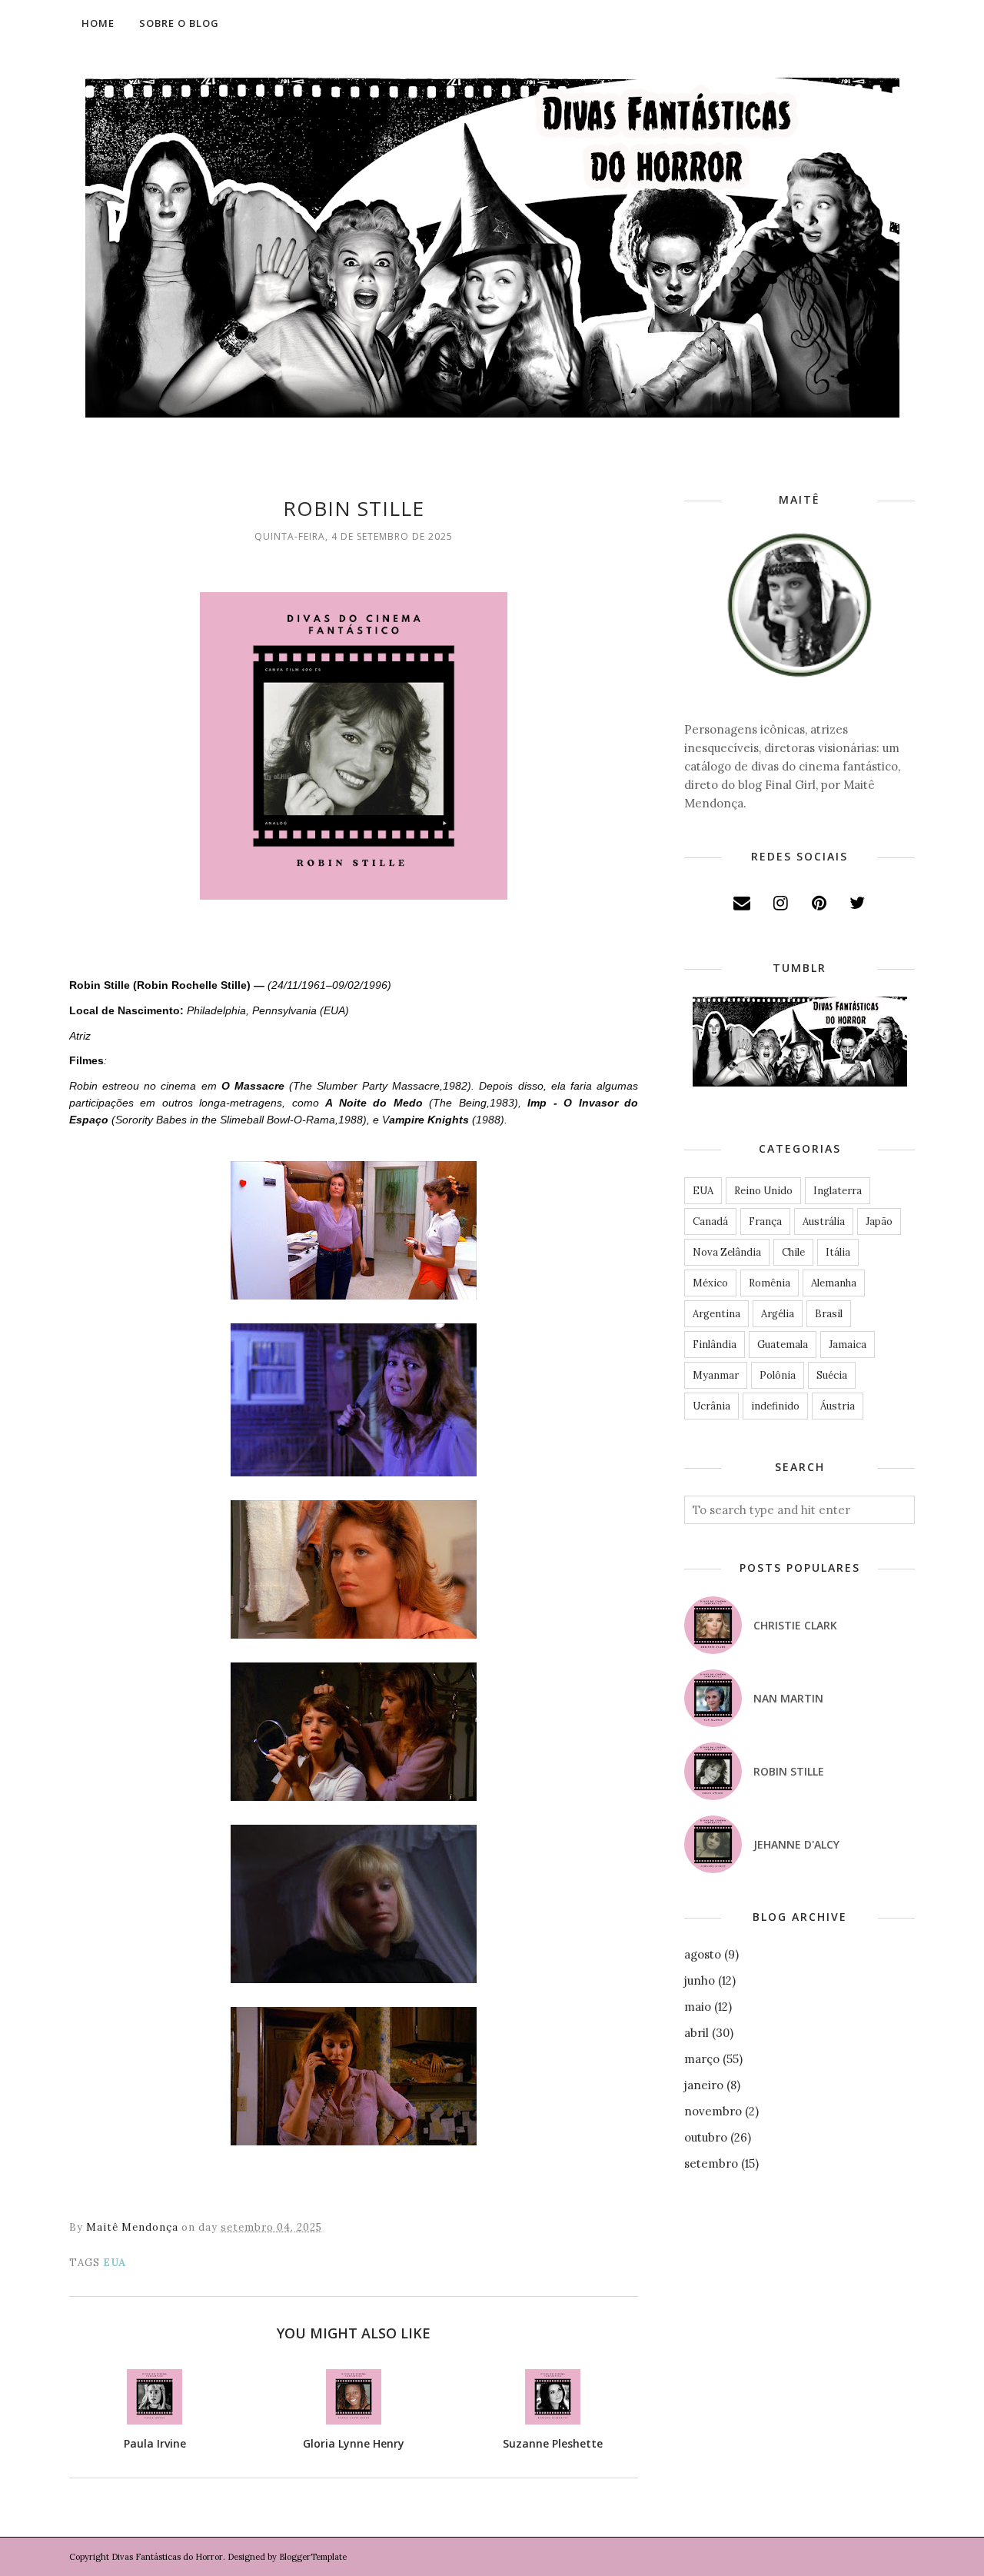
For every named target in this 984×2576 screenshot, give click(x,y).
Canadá (710, 1221)
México (710, 1283)
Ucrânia (711, 1406)
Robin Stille (789, 1771)
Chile (793, 1252)
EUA (115, 2263)
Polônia (778, 1375)
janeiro (704, 2085)
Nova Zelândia (727, 1252)
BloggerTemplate (313, 2557)
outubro (706, 2137)
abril (696, 2033)
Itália (838, 1252)
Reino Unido (763, 1191)
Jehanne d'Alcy (796, 1844)
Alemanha (834, 1283)
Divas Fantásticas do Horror (167, 2557)
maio (698, 2007)
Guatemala (783, 1345)
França (765, 1221)
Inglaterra (838, 1191)
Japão (879, 1221)
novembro (713, 2111)
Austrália (824, 1221)
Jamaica (848, 1345)
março (702, 2059)
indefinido (775, 1406)
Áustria (838, 1406)
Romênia (770, 1283)
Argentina (716, 1314)
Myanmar (716, 1375)
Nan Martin (788, 1698)
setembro (711, 2163)
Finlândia (715, 1345)
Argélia (778, 1314)
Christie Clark (795, 1625)
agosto (703, 1954)
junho (700, 1980)
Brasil (829, 1314)
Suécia (832, 1375)
